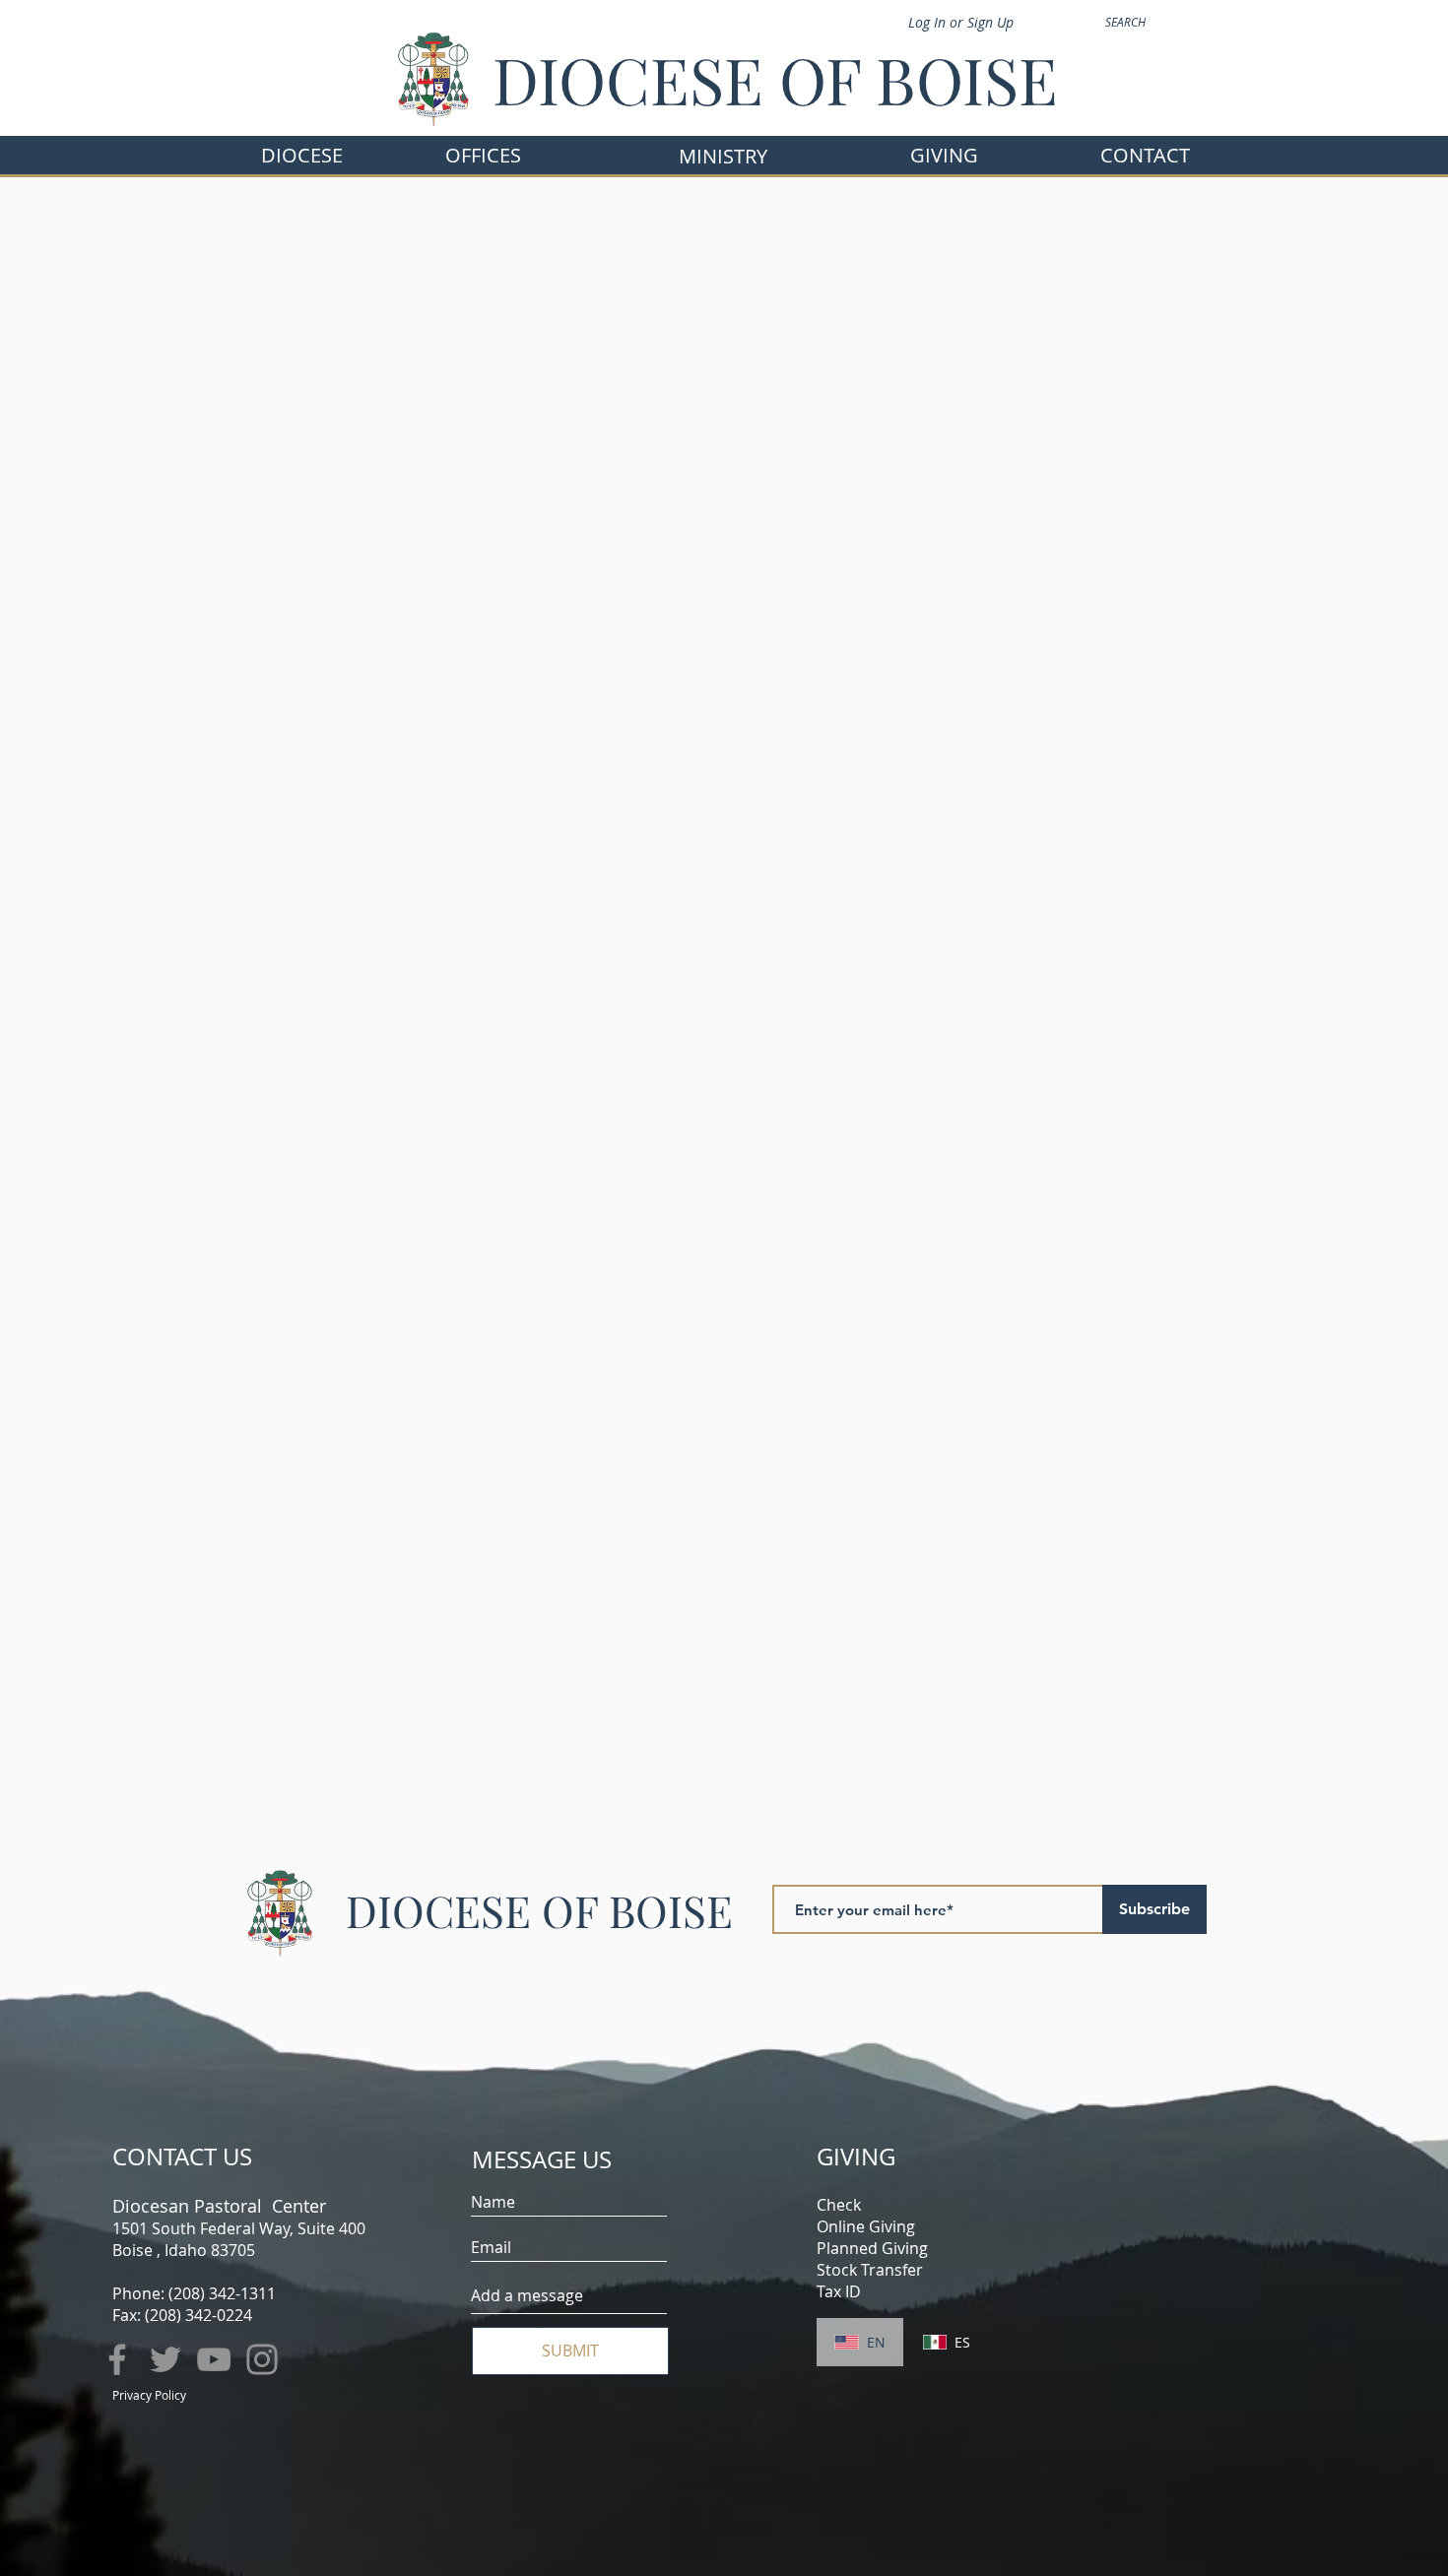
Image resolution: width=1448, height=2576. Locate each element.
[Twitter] (165, 2359)
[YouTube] (214, 2359)
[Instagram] (262, 2359)
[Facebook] (117, 2359)
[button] (483, 155)
